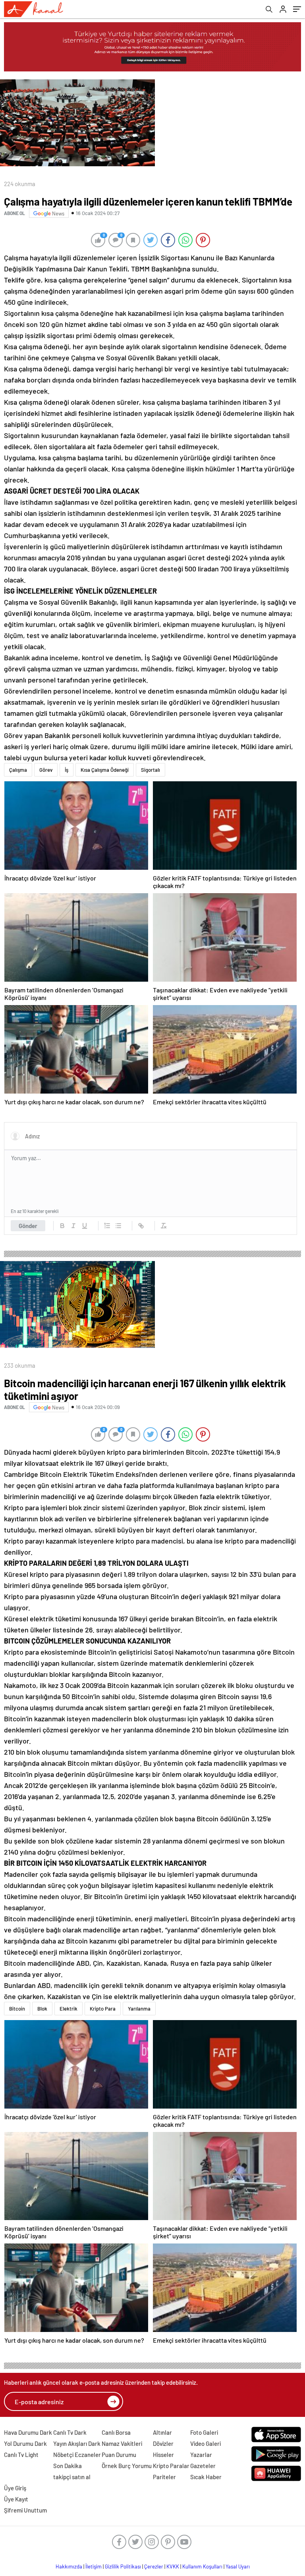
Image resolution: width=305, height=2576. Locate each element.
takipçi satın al (72, 2477)
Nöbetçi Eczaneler (77, 2455)
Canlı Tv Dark (70, 2432)
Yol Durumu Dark (25, 2443)
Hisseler (163, 2455)
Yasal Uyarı (238, 2566)
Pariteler (164, 2477)
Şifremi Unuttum (25, 2510)
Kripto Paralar (171, 2466)
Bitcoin (17, 2009)
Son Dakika (68, 2466)
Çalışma (18, 770)
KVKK (173, 2566)
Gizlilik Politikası (123, 2566)
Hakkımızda (69, 2566)
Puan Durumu (119, 2455)
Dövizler (163, 2443)
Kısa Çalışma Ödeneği (105, 770)
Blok (42, 2009)
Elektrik (69, 2009)
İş (67, 770)
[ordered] (107, 1226)
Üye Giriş (15, 2488)
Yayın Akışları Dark (77, 2443)
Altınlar (162, 2432)
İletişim (94, 2566)
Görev (46, 770)
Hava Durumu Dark (28, 2432)
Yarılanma (139, 2009)
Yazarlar (201, 2455)
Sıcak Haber (206, 2477)
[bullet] (118, 1226)
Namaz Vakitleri (122, 2443)
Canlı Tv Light (21, 2455)
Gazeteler (203, 2466)
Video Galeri (206, 2443)
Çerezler (154, 2566)
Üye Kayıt (16, 2499)
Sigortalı (151, 770)
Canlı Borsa (116, 2432)
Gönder (28, 1226)
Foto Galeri (204, 2432)
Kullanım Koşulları (202, 2566)
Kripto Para (103, 2009)
